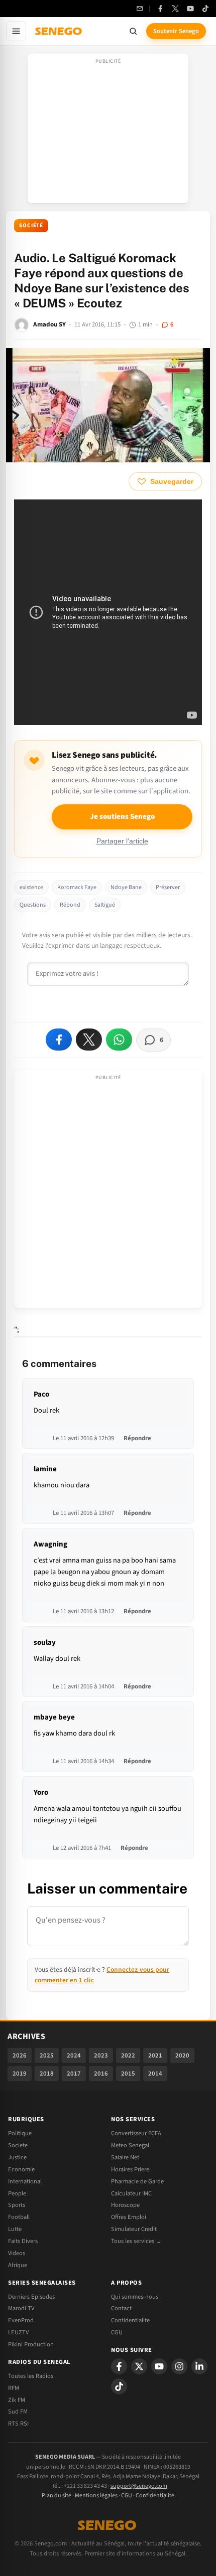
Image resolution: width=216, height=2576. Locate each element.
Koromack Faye (77, 887)
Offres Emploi (129, 2217)
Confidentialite (130, 2320)
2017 (74, 2074)
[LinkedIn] (199, 2366)
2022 (128, 2055)
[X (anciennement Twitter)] (175, 9)
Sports (17, 2205)
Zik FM (17, 2400)
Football (19, 2217)
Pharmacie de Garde (137, 2181)
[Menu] (16, 31)
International (25, 2181)
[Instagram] (179, 2366)
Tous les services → (136, 2241)
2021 (155, 2055)
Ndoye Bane (126, 887)
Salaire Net (125, 2157)
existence (31, 887)
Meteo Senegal (130, 2145)
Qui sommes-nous (135, 2297)
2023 (101, 2055)
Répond (70, 905)
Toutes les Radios (31, 2376)
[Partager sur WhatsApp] (119, 1040)
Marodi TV (21, 2308)
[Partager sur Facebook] (59, 1040)
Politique (20, 2133)
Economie (21, 2169)
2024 (74, 2055)
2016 (101, 2074)
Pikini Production (31, 2344)
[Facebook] (160, 9)
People (17, 2193)
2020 (182, 2055)
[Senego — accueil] (59, 31)
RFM (14, 2388)
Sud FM (18, 2412)
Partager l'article (122, 841)
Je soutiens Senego (122, 817)
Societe (18, 2145)
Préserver (168, 887)
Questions (33, 905)
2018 (47, 2074)
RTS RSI (18, 2424)
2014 (155, 2074)
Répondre (137, 1438)
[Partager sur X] (89, 1040)
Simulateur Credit (134, 2229)
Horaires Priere (130, 2169)
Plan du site (57, 2496)
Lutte (15, 2229)
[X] (139, 2366)
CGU (117, 2332)
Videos (17, 2253)
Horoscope (125, 2205)
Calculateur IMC (131, 2193)
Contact (121, 2308)
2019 (20, 2074)
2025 (47, 2055)
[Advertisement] (108, 131)
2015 (128, 2074)
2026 (20, 2055)
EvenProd (21, 2320)
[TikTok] (205, 9)
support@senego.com (139, 2486)
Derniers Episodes (31, 2297)
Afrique (18, 2265)
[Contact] (140, 9)
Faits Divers (23, 2241)
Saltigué (105, 905)
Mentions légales (96, 2496)
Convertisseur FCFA (136, 2133)
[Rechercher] (133, 31)
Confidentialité (155, 2496)
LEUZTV (18, 2332)
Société (31, 225)
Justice (17, 2157)
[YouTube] (190, 9)
